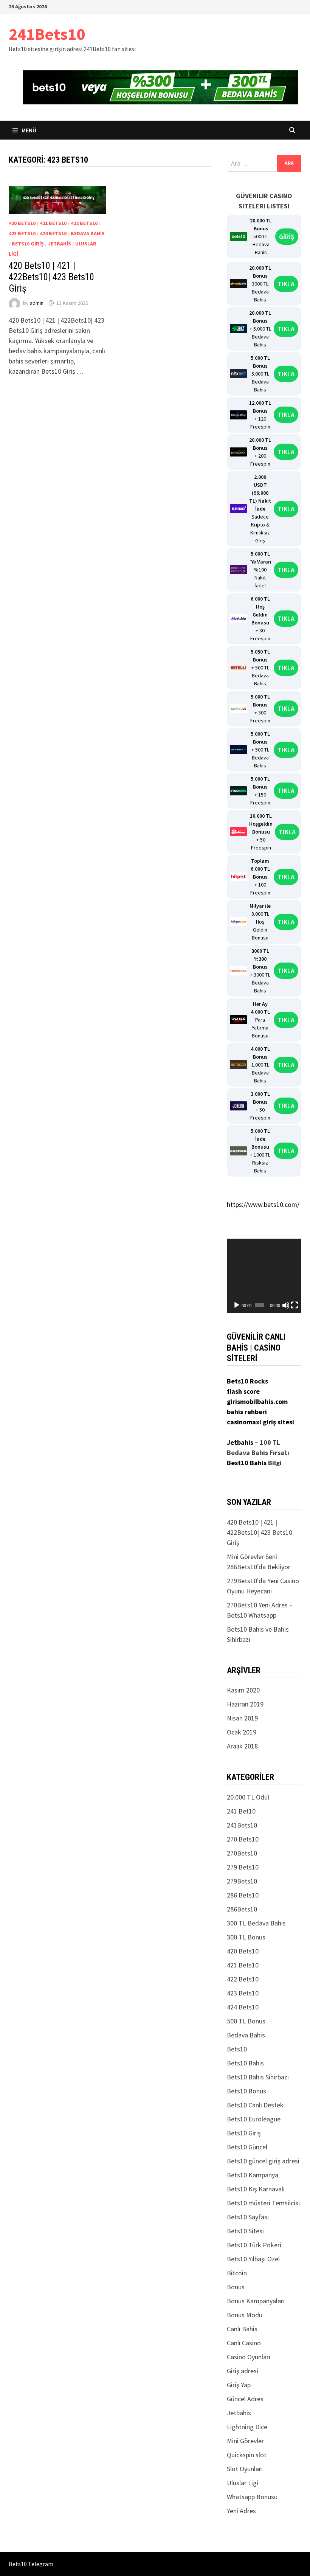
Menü (28, 130)
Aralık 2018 (242, 1746)
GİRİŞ (287, 237)
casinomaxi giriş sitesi (260, 1422)
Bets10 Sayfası (248, 2217)
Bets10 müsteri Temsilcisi (263, 2203)
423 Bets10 (22, 233)
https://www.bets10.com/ (263, 1204)
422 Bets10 (84, 223)
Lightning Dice (247, 2427)
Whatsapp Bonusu (252, 2497)
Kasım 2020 (243, 1690)
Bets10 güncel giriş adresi (263, 2161)
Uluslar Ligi (243, 2483)
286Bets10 (242, 1909)
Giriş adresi (243, 2371)
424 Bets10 (53, 233)
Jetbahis (60, 244)
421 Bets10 (53, 223)
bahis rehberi (247, 1412)
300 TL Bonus (246, 1937)
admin (37, 303)
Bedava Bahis (88, 233)
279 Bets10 (243, 1867)
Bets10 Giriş (28, 244)
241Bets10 (47, 34)
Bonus (236, 2287)
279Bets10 (242, 1881)
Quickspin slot (247, 2455)
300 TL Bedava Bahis (256, 1923)
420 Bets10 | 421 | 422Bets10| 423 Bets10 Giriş (51, 277)
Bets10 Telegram (31, 2564)
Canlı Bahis (242, 2329)
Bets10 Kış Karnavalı (256, 2189)
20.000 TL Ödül (248, 1797)
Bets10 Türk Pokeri (254, 2245)
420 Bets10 (22, 223)
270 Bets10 (243, 1839)
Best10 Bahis (247, 1463)
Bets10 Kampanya (253, 2175)
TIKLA (286, 284)
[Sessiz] (286, 1305)
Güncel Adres (245, 2399)
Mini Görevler (245, 2441)
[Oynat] (237, 1305)
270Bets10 (242, 1853)
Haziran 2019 (245, 1704)
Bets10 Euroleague (254, 2119)
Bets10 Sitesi (245, 2231)
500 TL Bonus (246, 2021)
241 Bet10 (241, 1811)
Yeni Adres (241, 2511)
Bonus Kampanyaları (256, 2301)
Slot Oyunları (245, 2469)
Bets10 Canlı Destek (255, 2105)
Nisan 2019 (242, 1718)
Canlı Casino (244, 2343)
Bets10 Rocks (247, 1381)
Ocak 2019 (242, 1732)
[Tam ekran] (294, 1305)
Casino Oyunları (249, 2357)
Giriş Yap (239, 2385)
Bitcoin (237, 2273)
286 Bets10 (243, 1895)
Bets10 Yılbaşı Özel (253, 2259)
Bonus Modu (245, 2315)
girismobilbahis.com (257, 1401)
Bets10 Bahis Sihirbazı (258, 2077)
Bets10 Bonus (246, 2091)
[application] (264, 1276)
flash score (243, 1391)
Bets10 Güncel (247, 2147)
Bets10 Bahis (245, 2063)
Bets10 (237, 2049)
